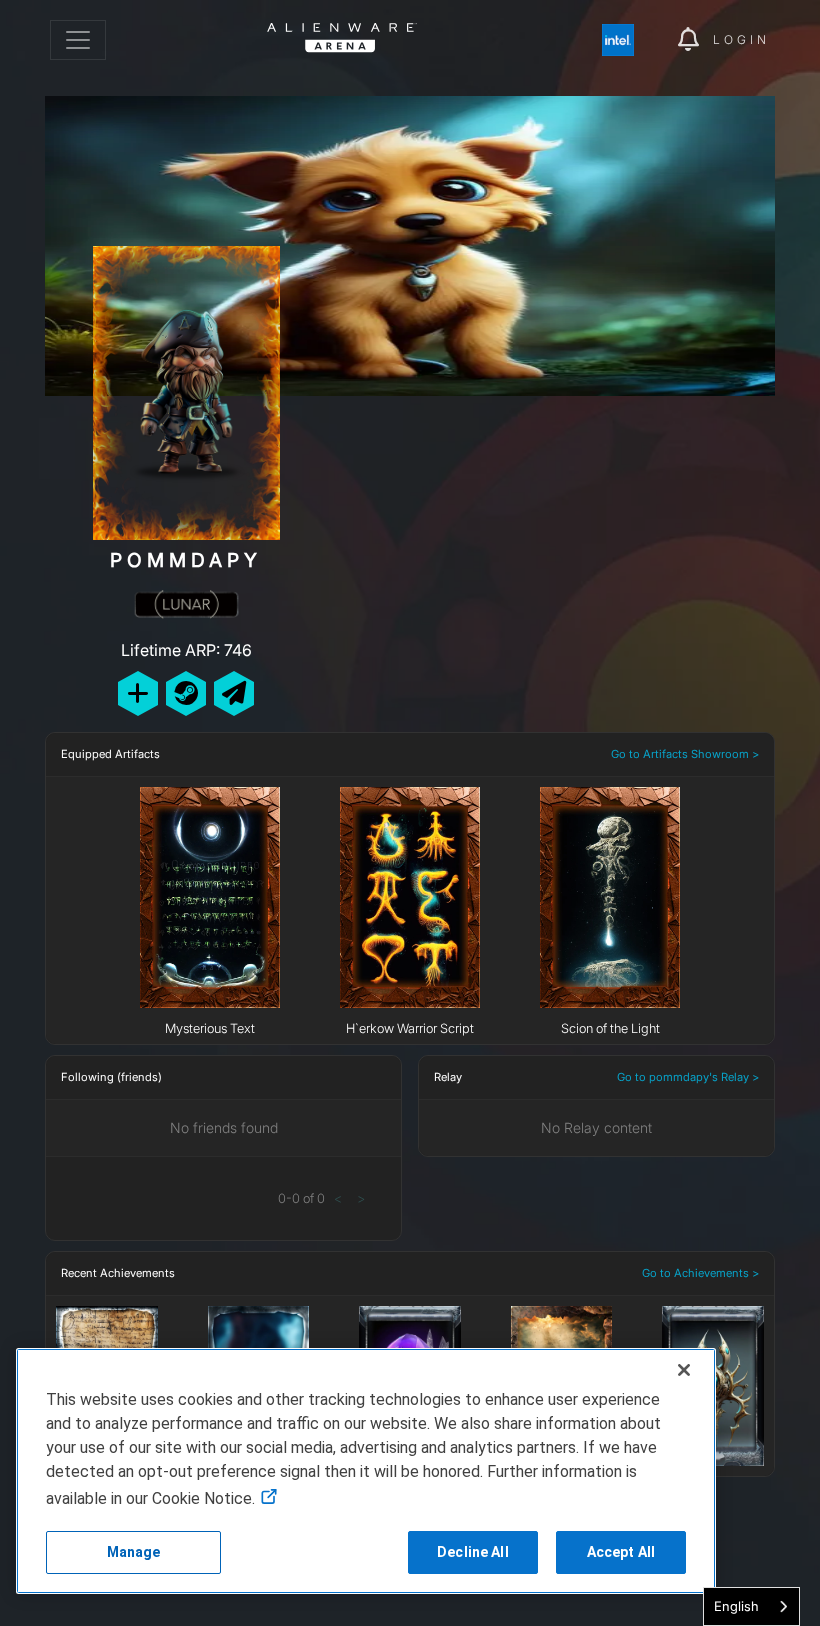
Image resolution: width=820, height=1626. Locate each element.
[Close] (684, 1370)
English (736, 1606)
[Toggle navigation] (78, 40)
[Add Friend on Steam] (186, 693)
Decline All (473, 1552)
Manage (134, 1552)
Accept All (621, 1552)
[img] (628, 40)
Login (741, 39)
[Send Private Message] (234, 693)
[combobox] (751, 1606)
